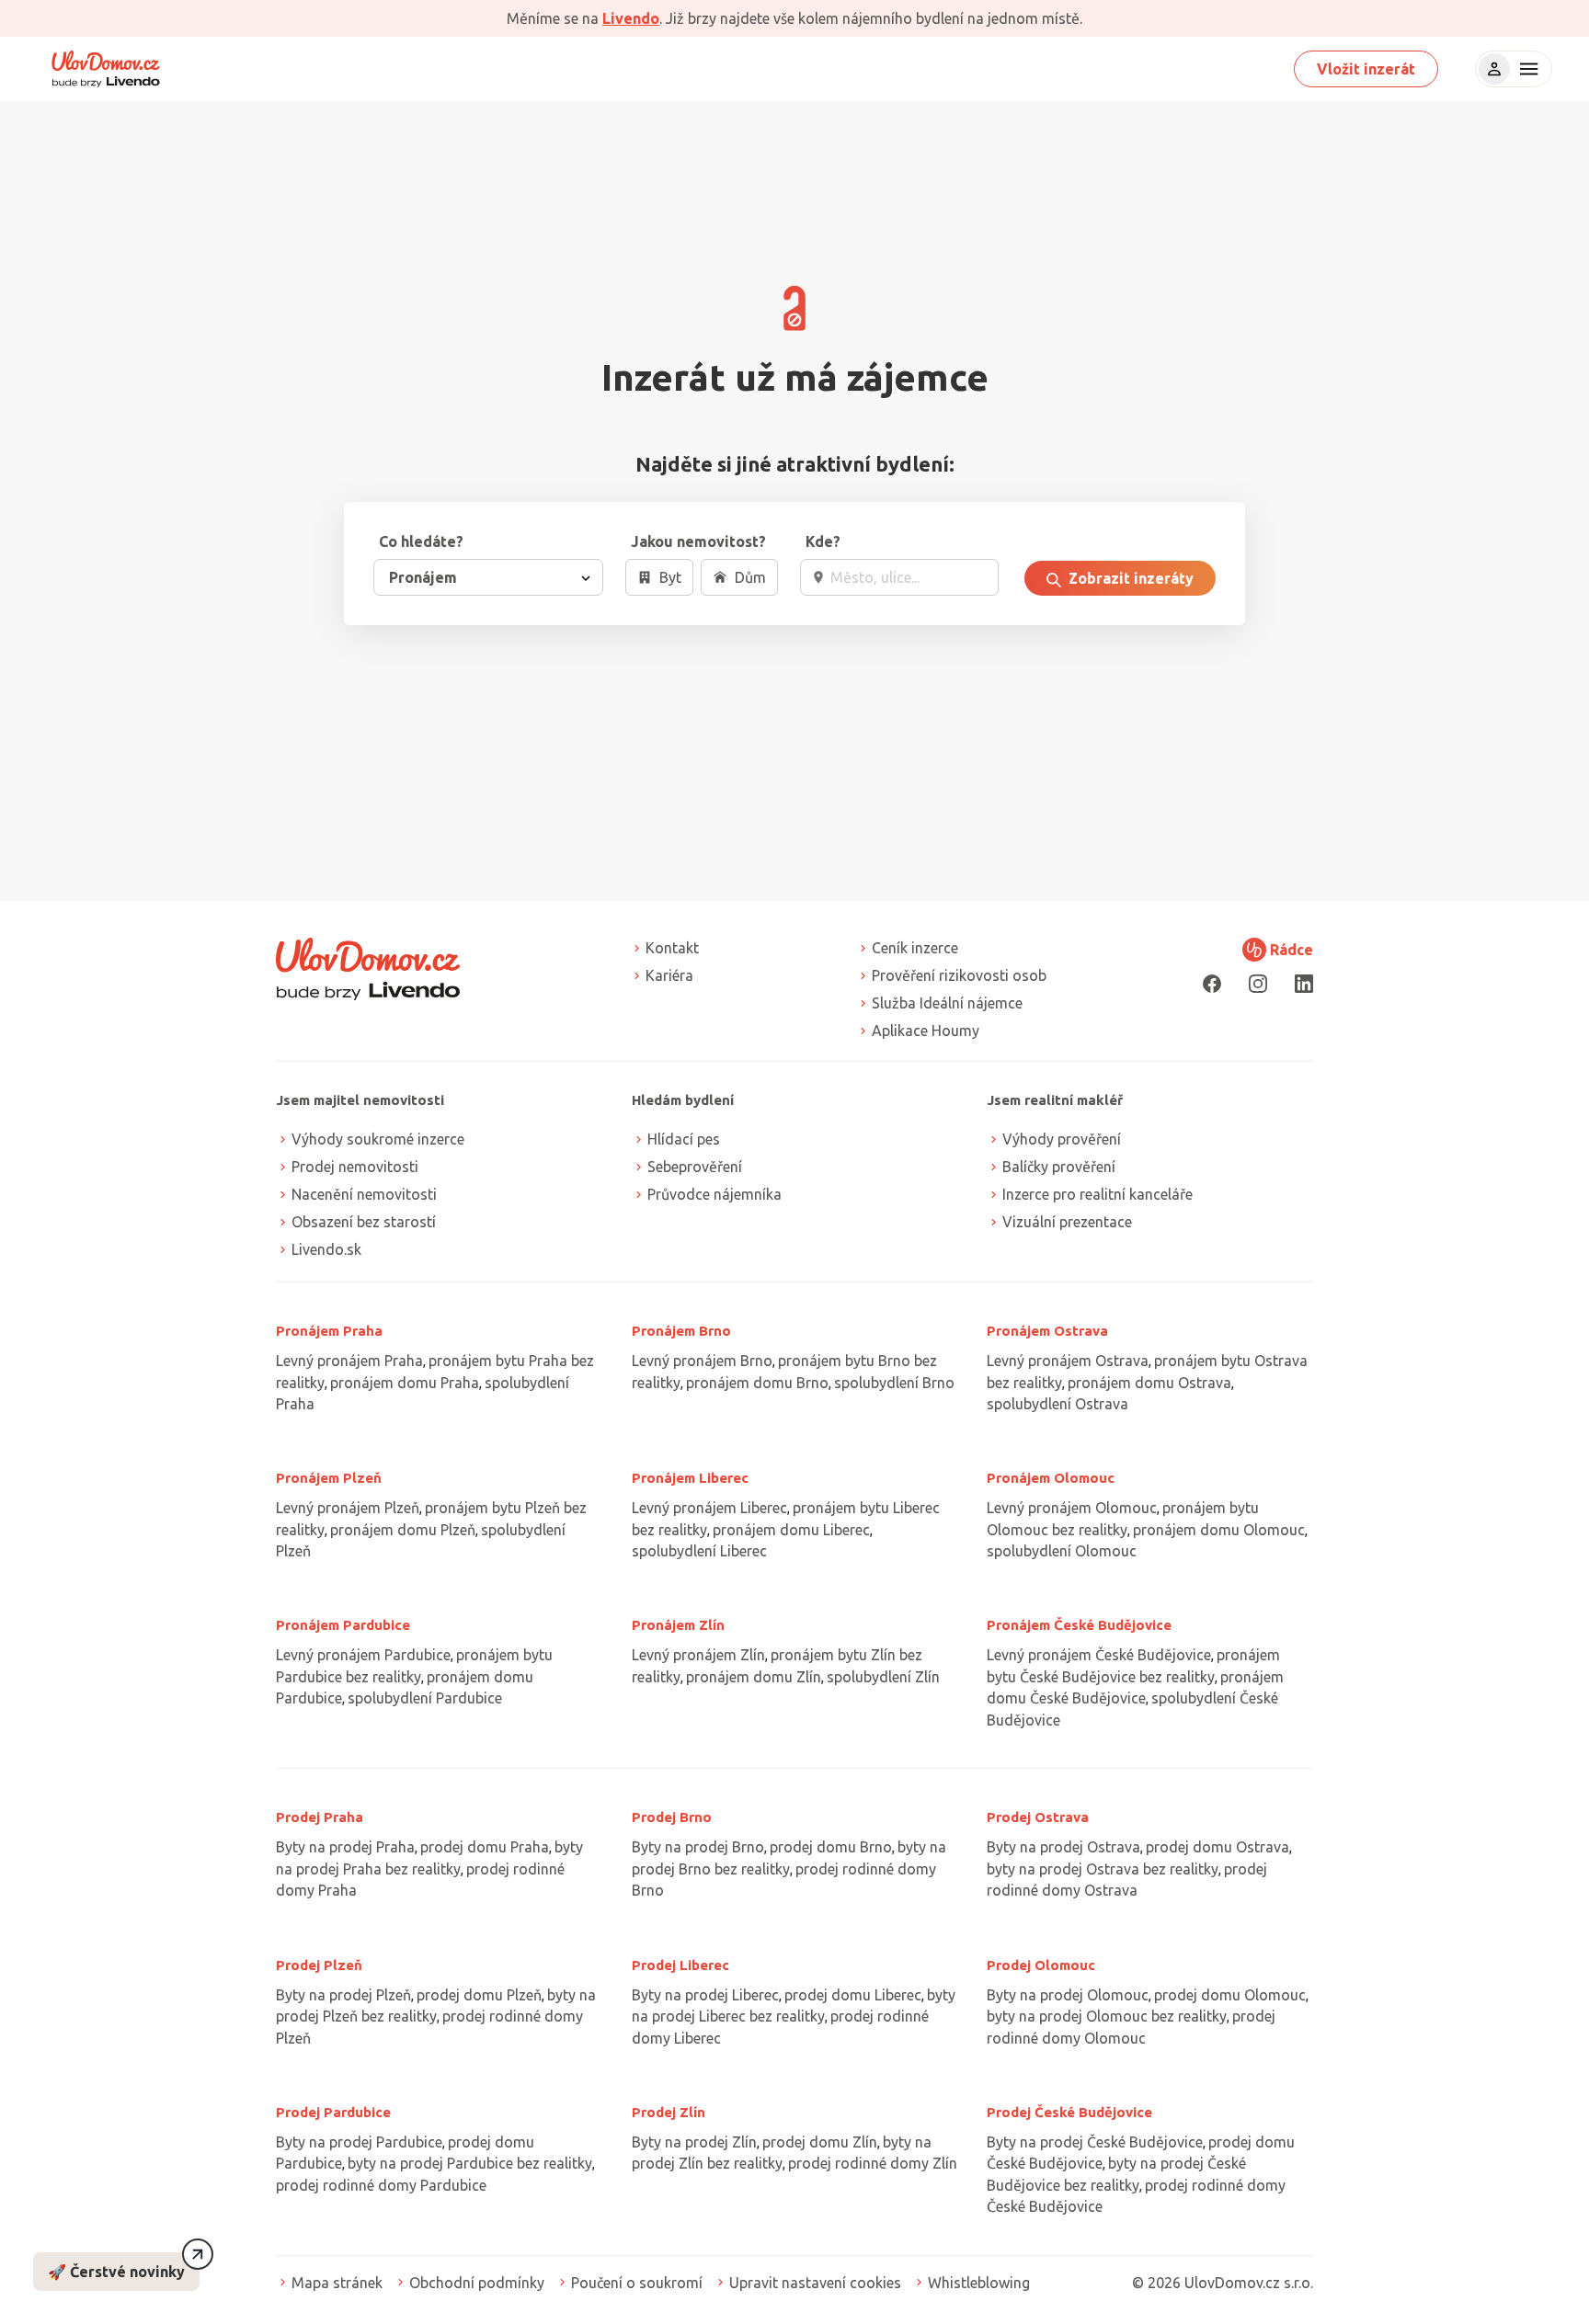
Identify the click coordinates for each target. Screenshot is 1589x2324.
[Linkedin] (1304, 983)
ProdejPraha (320, 1817)
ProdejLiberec (680, 1965)
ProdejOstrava (1038, 1817)
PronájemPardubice (343, 1625)
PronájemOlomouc (1051, 1478)
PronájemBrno (681, 1331)
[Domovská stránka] (106, 69)
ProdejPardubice (333, 2112)
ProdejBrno (672, 1817)
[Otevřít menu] (1526, 69)
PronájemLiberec (690, 1478)
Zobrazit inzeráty (1129, 578)
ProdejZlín (669, 2112)
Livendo (631, 18)
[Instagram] (1258, 983)
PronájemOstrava (1047, 1331)
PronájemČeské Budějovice (1079, 1625)
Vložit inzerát (1366, 69)
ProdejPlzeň (319, 1965)
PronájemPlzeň (329, 1478)
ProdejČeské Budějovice (1069, 2112)
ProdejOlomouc (1041, 1965)
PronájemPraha (329, 1331)
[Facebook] (1212, 983)
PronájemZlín (678, 1625)
